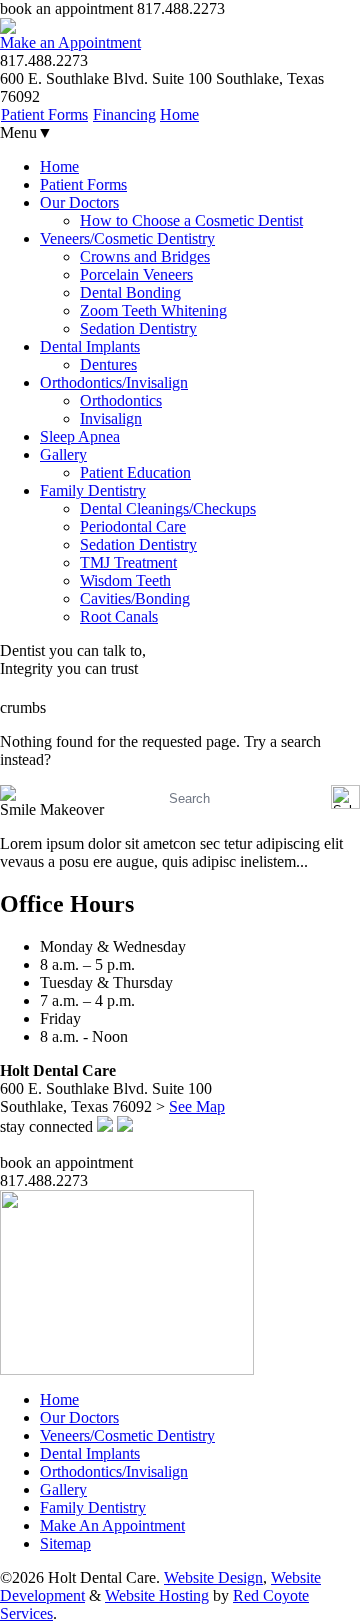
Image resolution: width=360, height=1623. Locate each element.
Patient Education (135, 472)
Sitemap (65, 1543)
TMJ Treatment (128, 562)
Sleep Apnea (80, 436)
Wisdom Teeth (125, 580)
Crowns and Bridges (145, 256)
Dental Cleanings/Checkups (168, 508)
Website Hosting (157, 1595)
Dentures (108, 364)
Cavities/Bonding (135, 598)
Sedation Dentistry (138, 328)
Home (179, 114)
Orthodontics (121, 400)
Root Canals (119, 616)
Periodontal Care (133, 526)
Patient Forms (44, 114)
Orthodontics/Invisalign (114, 382)
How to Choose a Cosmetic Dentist (191, 220)
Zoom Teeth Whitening (153, 310)
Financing (124, 114)
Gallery (63, 454)
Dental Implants (90, 346)
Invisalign (111, 418)
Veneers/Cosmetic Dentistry (127, 238)
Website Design (213, 1577)
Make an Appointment (70, 42)
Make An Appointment (112, 1525)
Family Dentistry (93, 490)
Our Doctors (79, 202)
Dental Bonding (130, 292)
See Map (197, 1106)
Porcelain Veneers (136, 274)
